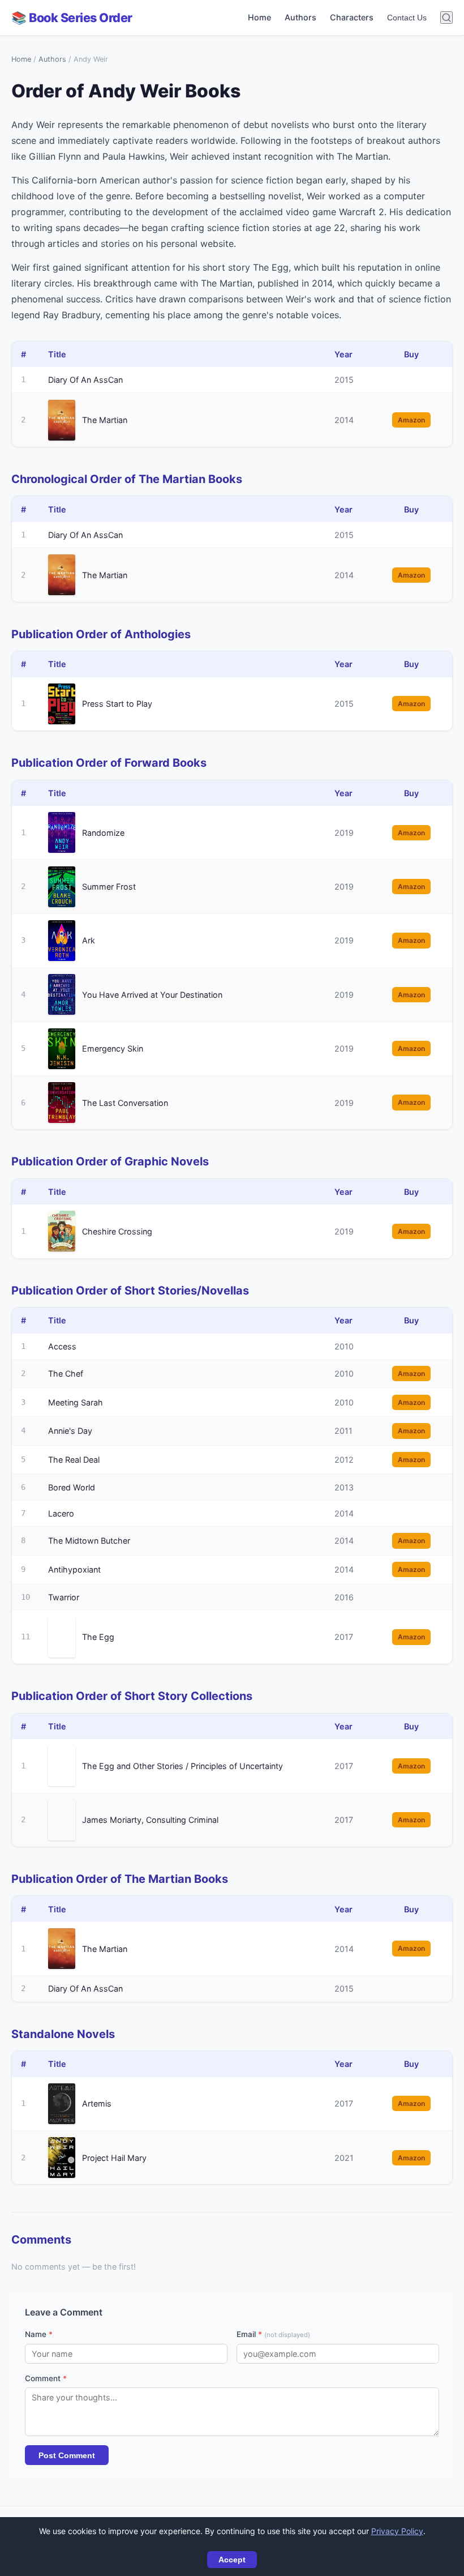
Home (259, 17)
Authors (300, 17)
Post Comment (67, 2455)
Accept (232, 2560)
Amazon (411, 420)
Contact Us (407, 18)
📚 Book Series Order (72, 18)
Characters (352, 17)
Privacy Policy (397, 2531)
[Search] (446, 18)
